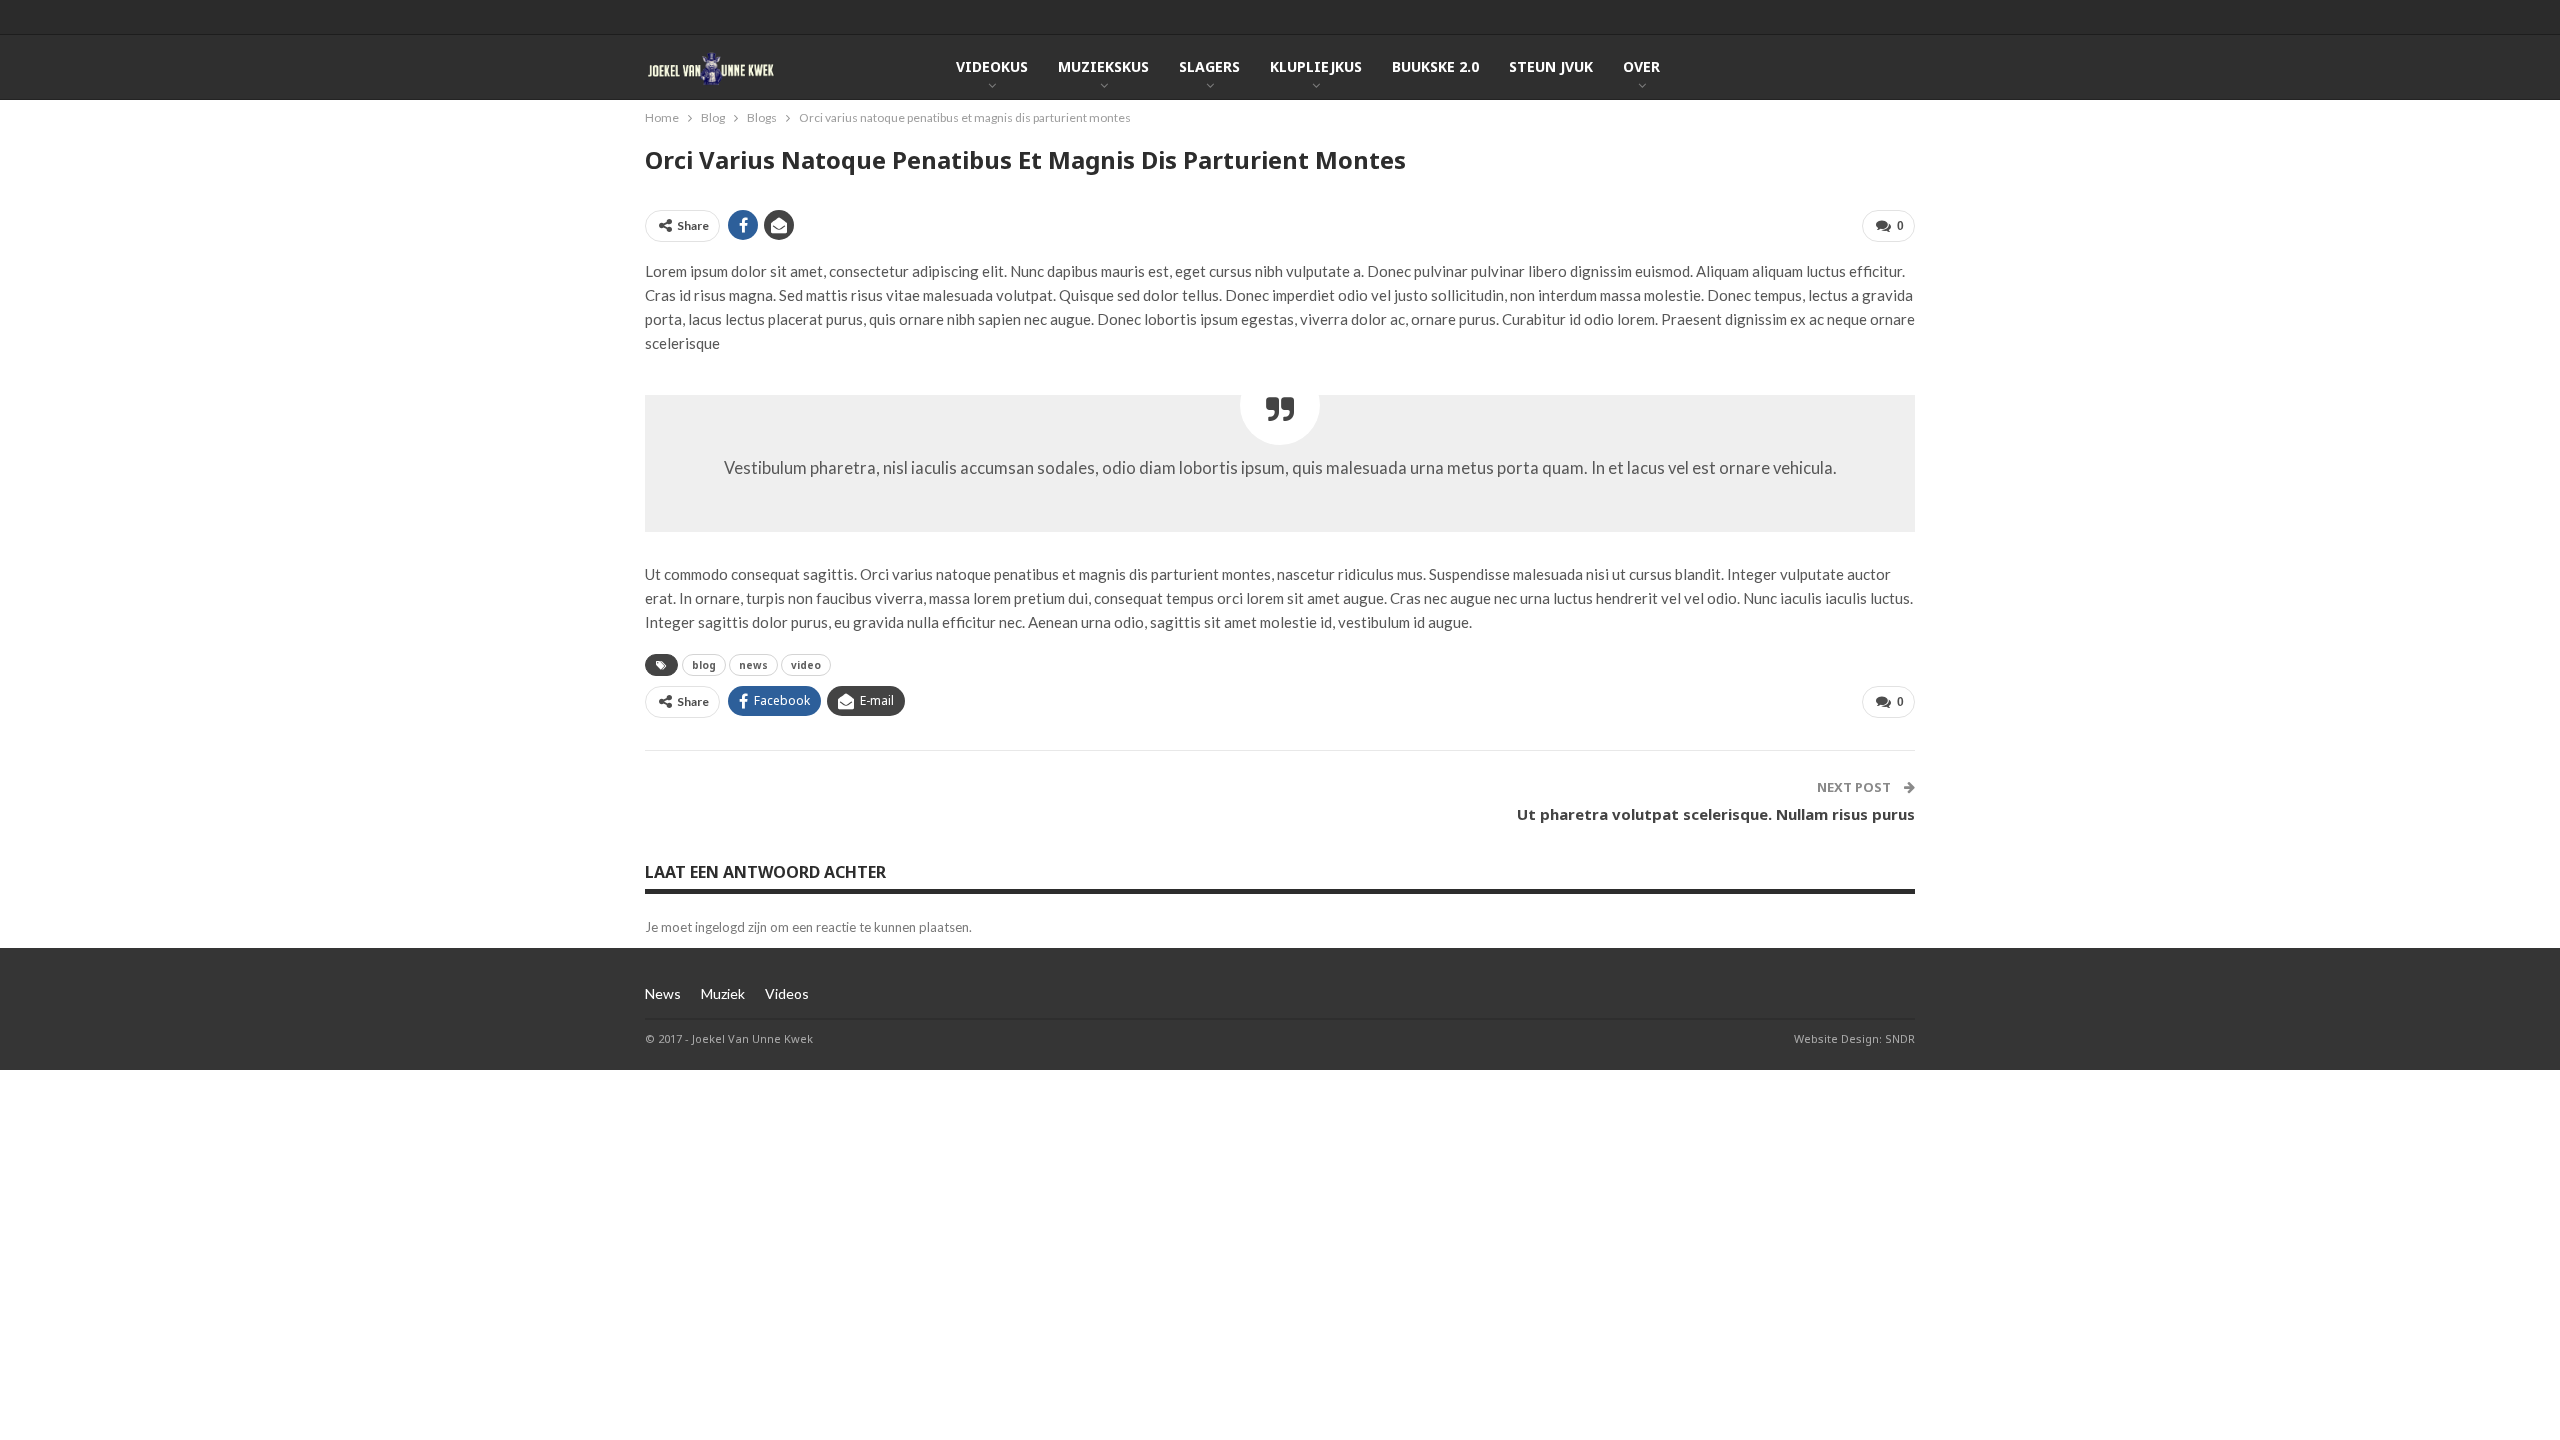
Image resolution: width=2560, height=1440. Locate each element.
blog (704, 665)
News (663, 993)
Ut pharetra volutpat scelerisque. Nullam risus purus (1716, 814)
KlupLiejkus (1316, 66)
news (753, 665)
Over (1641, 66)
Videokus (992, 66)
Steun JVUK (1551, 66)
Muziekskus (1103, 66)
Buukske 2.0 (1435, 66)
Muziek (723, 993)
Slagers (1209, 66)
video (806, 665)
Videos (787, 993)
